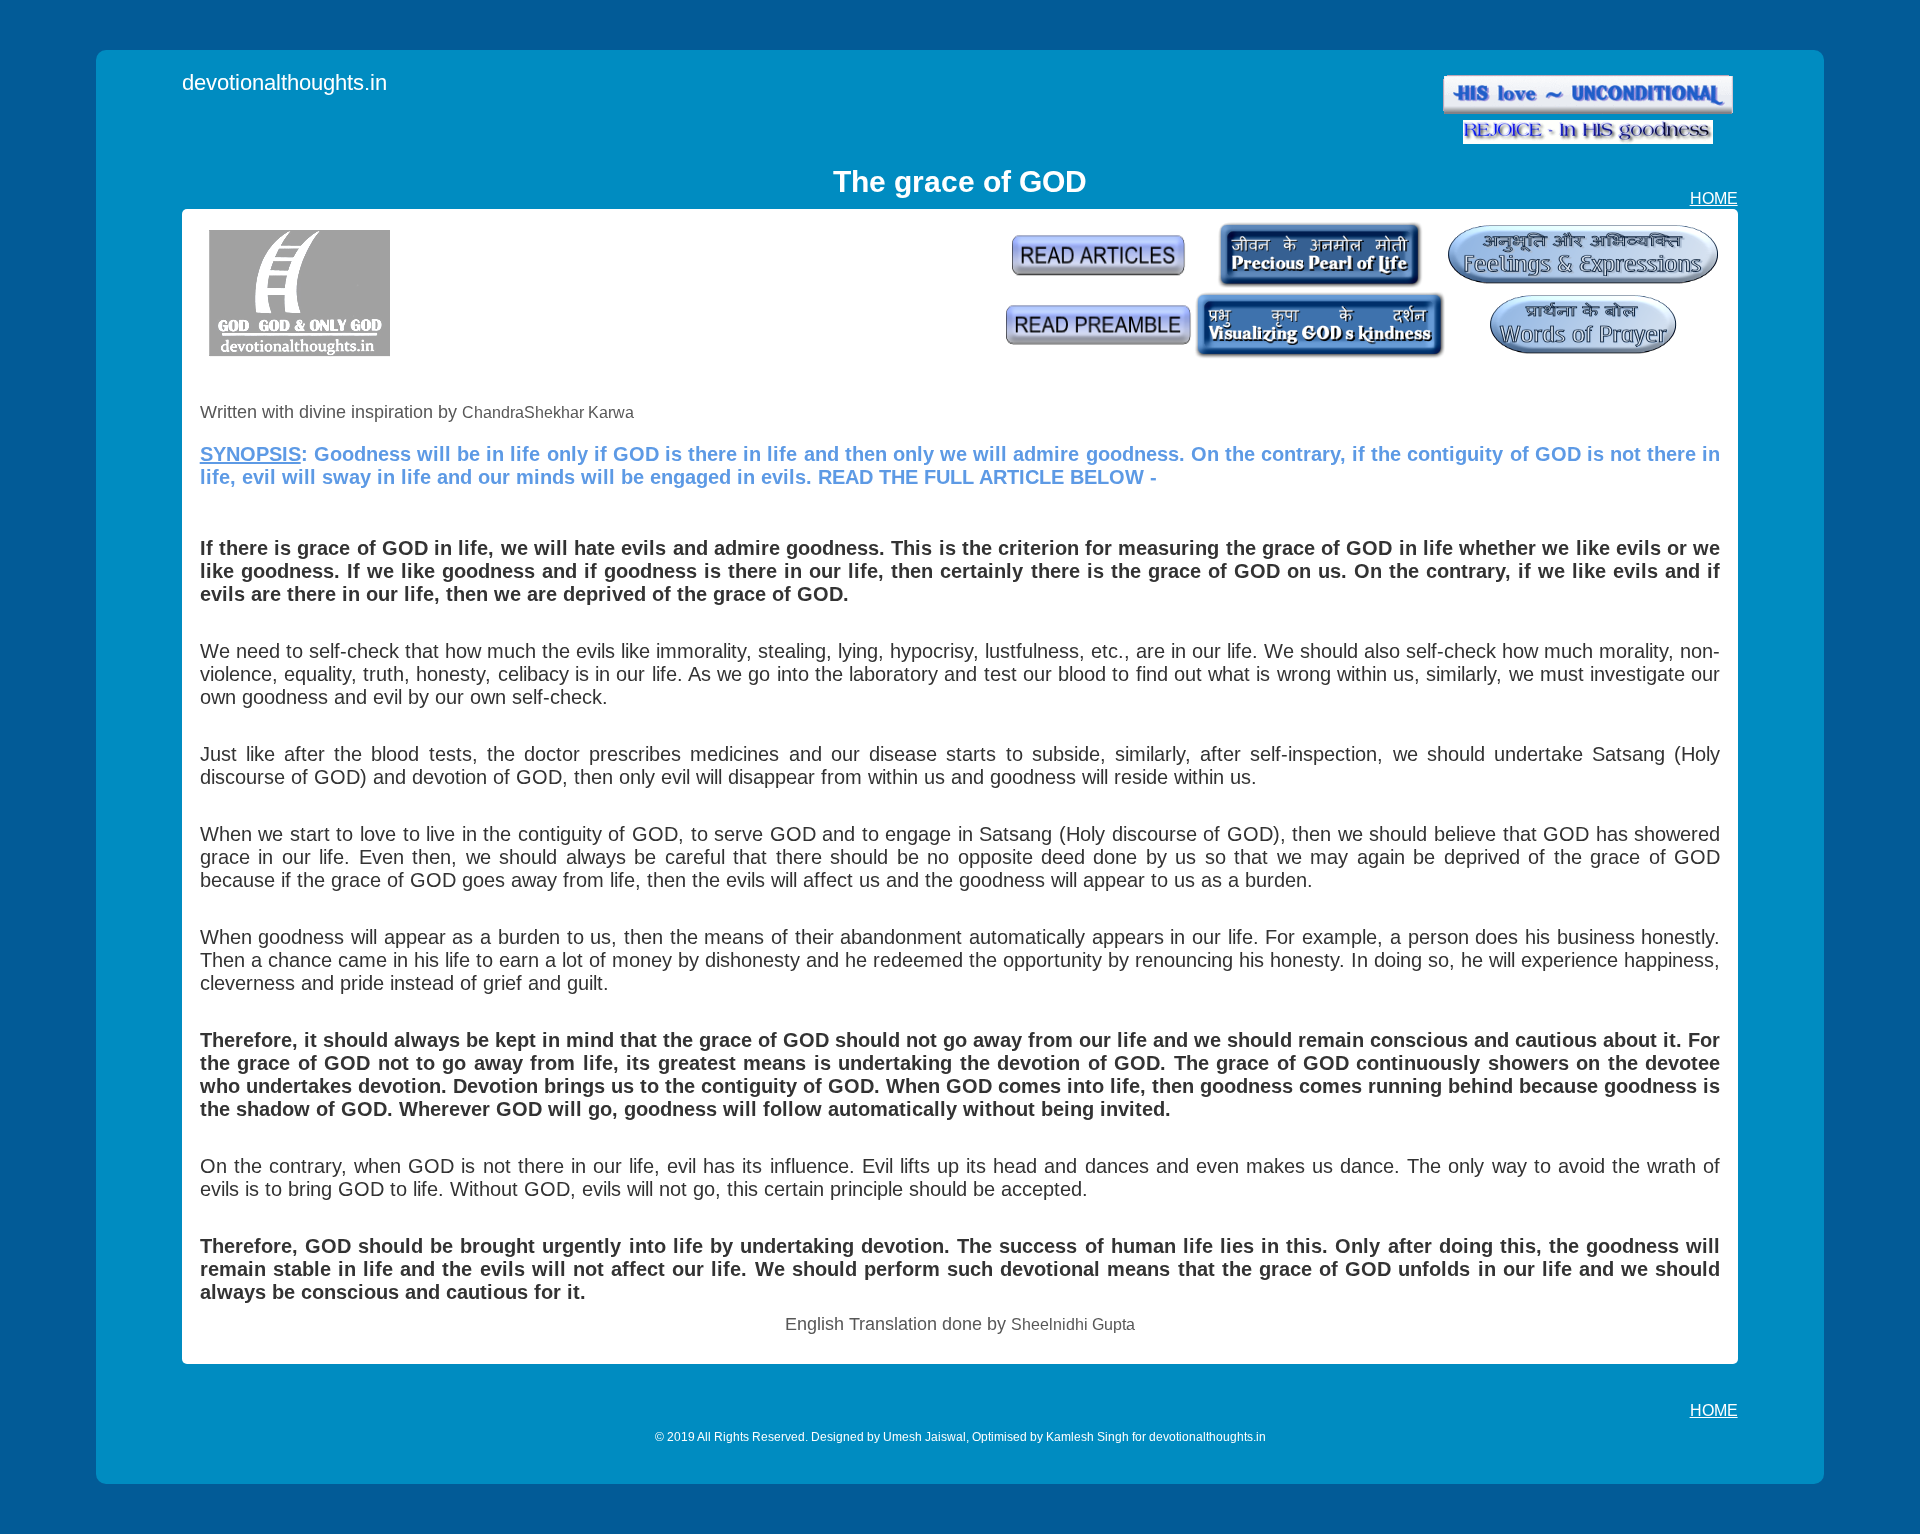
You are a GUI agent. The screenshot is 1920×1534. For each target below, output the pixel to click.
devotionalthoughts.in (284, 82)
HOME (1714, 198)
